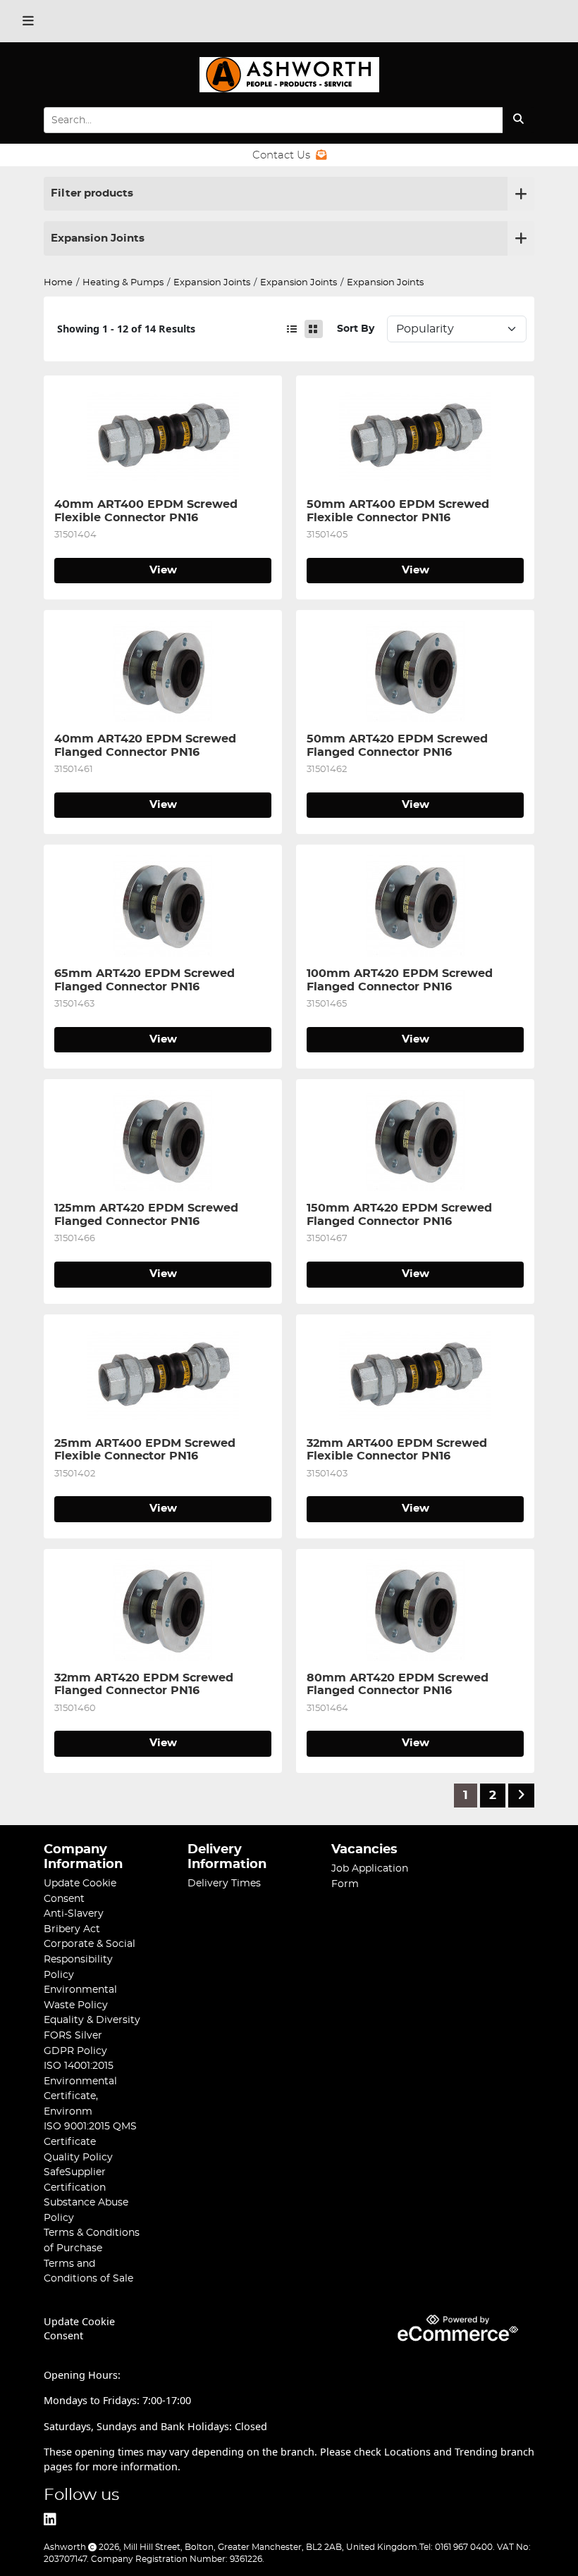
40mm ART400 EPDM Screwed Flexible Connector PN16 (148, 511)
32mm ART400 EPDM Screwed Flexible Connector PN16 (399, 1450)
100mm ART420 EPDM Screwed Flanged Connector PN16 (401, 980)
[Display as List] (292, 329)
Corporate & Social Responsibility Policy (90, 1959)
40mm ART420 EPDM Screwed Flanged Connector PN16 (147, 745)
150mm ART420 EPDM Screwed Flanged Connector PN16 (401, 1214)
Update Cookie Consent (79, 2329)
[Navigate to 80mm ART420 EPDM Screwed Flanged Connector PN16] (415, 1610)
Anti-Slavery (74, 1914)
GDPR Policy (75, 2051)
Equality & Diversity (92, 2020)
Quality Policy (78, 2157)
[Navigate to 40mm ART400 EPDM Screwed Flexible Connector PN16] (163, 437)
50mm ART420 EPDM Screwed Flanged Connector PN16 (399, 745)
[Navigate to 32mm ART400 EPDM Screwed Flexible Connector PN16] (415, 1376)
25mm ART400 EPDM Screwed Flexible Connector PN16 (147, 1450)
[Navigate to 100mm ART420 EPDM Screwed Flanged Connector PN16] (415, 906)
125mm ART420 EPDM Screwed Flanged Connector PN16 (148, 1214)
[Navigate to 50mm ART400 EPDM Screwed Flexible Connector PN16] (415, 437)
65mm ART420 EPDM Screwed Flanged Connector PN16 (146, 980)
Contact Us (281, 155)
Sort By (356, 329)
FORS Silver (73, 2035)
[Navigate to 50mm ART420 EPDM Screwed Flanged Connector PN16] (415, 671)
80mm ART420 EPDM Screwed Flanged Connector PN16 (399, 1684)
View (163, 570)
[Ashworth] (289, 80)
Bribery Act (72, 1929)
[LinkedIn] (50, 2520)
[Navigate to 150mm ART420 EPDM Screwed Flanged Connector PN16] (415, 1140)
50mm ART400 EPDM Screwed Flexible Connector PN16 (400, 511)
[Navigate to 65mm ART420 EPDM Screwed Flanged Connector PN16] (163, 906)
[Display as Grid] (314, 329)
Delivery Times (224, 1883)
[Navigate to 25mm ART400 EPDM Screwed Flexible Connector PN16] (163, 1376)
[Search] (518, 120)
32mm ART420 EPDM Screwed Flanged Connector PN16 (146, 1684)
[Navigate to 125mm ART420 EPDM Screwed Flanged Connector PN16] (163, 1140)
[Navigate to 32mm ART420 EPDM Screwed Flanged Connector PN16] (163, 1610)
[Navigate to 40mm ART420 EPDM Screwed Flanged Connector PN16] (163, 671)
